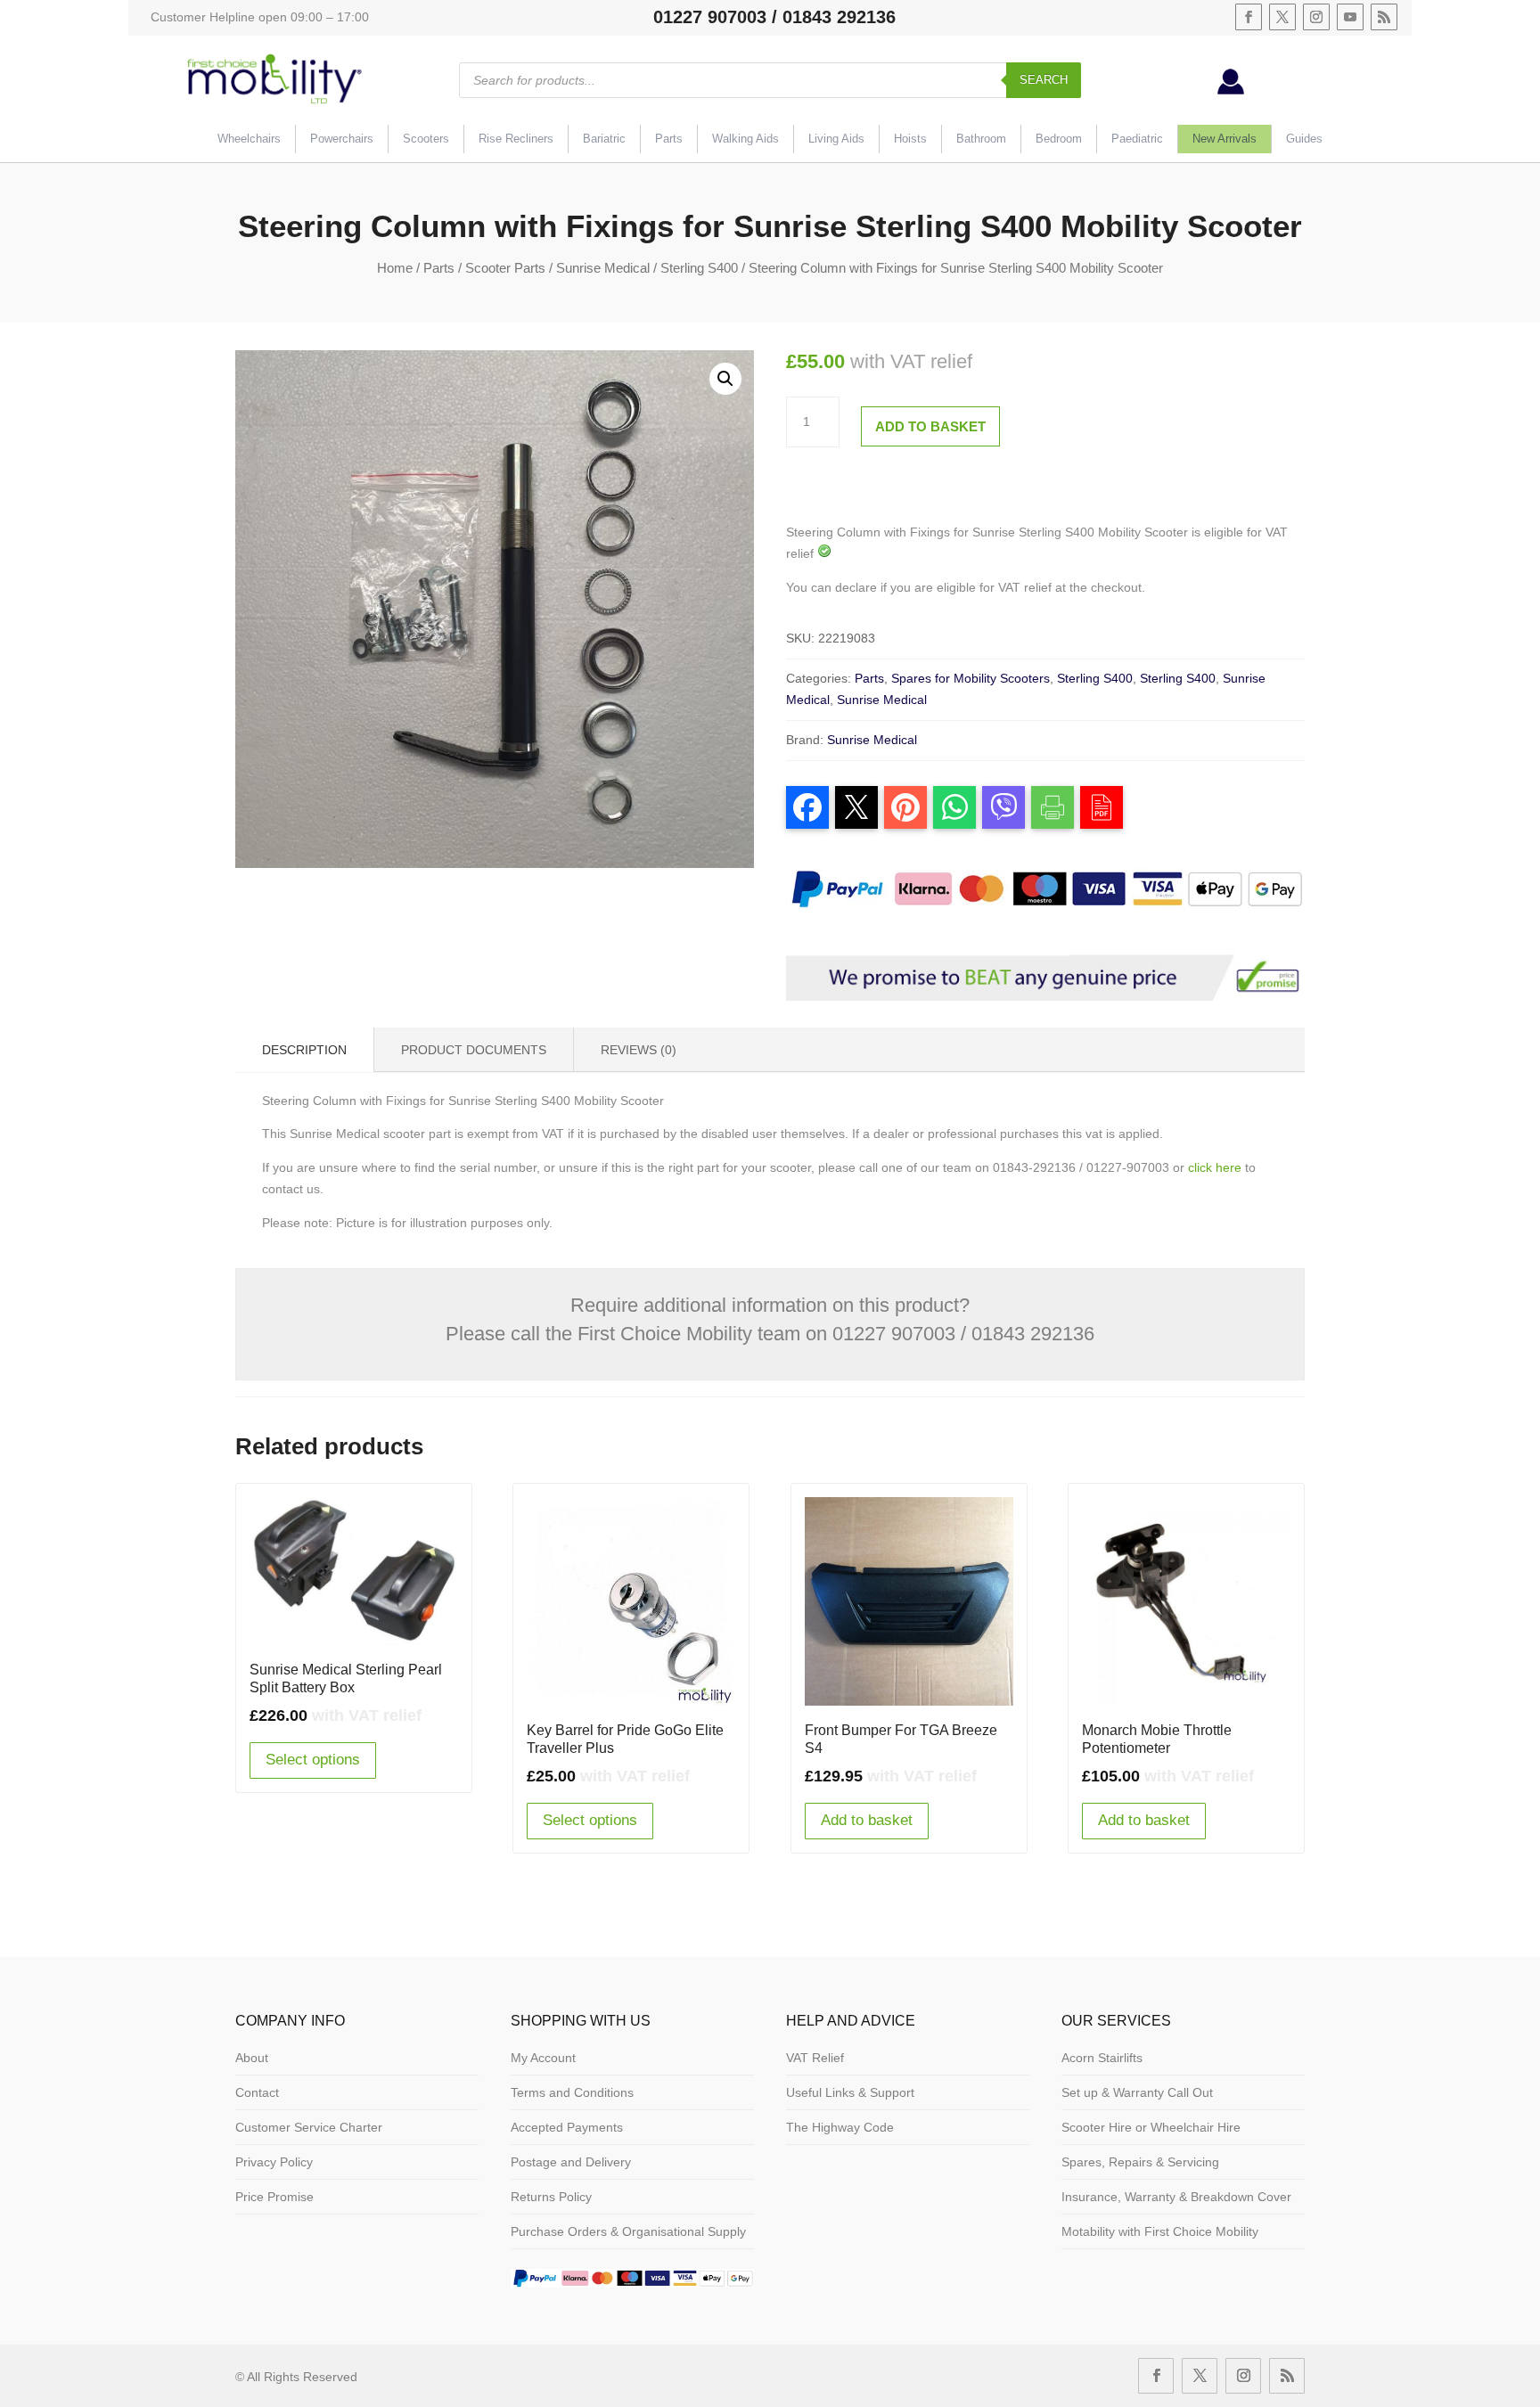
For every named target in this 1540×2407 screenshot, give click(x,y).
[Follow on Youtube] (1350, 17)
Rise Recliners (516, 139)
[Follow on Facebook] (1249, 17)
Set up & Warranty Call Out (1137, 2092)
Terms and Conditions (572, 2092)
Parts (669, 139)
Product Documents (474, 1050)
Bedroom (1059, 139)
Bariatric (604, 139)
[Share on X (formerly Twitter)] (856, 807)
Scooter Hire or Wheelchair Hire (1151, 2127)
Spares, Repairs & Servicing (1140, 2162)
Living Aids (836, 139)
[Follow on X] (1282, 17)
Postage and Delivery (571, 2162)
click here (1215, 1167)
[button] (725, 379)
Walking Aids (745, 139)
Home (395, 268)
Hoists (910, 139)
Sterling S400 (699, 268)
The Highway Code (840, 2127)
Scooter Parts (505, 268)
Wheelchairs (249, 139)
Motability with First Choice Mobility (1160, 2231)
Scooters (426, 139)
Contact (257, 2092)
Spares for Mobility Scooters (971, 678)
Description (304, 1050)
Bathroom (981, 139)
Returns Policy (551, 2197)
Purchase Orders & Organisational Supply (628, 2231)
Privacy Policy (274, 2162)
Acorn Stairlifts (1102, 2058)
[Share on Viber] (1003, 807)
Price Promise (274, 2197)
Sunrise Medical (603, 268)
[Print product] (1053, 807)
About (252, 2058)
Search (1044, 80)
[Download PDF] (1102, 807)
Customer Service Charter (309, 2127)
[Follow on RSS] (1384, 17)
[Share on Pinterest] (905, 807)
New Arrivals (1225, 139)
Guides (1304, 139)
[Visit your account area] (1231, 90)
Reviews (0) (639, 1050)
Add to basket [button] (867, 1820)
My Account (543, 2058)
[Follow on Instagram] (1316, 17)
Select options (313, 1760)
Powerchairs (342, 139)
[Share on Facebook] (807, 807)
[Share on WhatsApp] (954, 807)
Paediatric (1137, 139)
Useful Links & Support (850, 2092)
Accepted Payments (567, 2127)
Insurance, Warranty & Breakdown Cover (1176, 2197)
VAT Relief (815, 2058)
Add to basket (930, 426)
